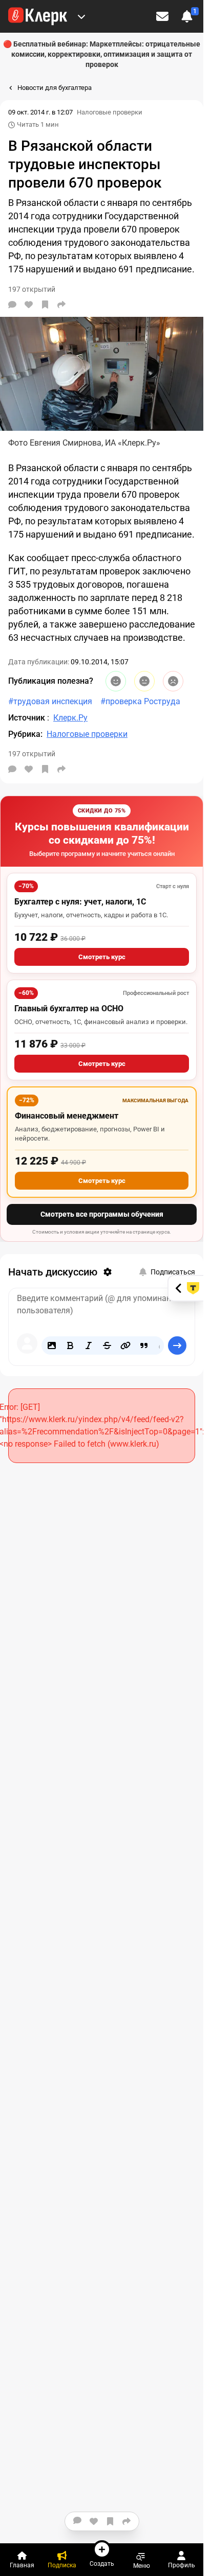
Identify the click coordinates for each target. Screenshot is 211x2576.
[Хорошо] (116, 681)
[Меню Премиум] (81, 16)
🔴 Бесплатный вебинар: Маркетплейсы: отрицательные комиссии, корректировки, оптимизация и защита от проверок (102, 54)
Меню (142, 2566)
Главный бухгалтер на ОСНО (69, 1008)
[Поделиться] (61, 305)
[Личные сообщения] (162, 16)
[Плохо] (173, 681)
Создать (102, 2563)
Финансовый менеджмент (67, 1116)
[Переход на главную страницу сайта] (38, 16)
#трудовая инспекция (50, 701)
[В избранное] (45, 305)
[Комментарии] (12, 305)
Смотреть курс (102, 957)
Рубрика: (25, 734)
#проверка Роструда (140, 701)
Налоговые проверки (110, 112)
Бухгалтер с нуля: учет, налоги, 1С (80, 902)
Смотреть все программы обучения (102, 1214)
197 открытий (32, 754)
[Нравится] (29, 305)
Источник (28, 718)
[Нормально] (144, 681)
